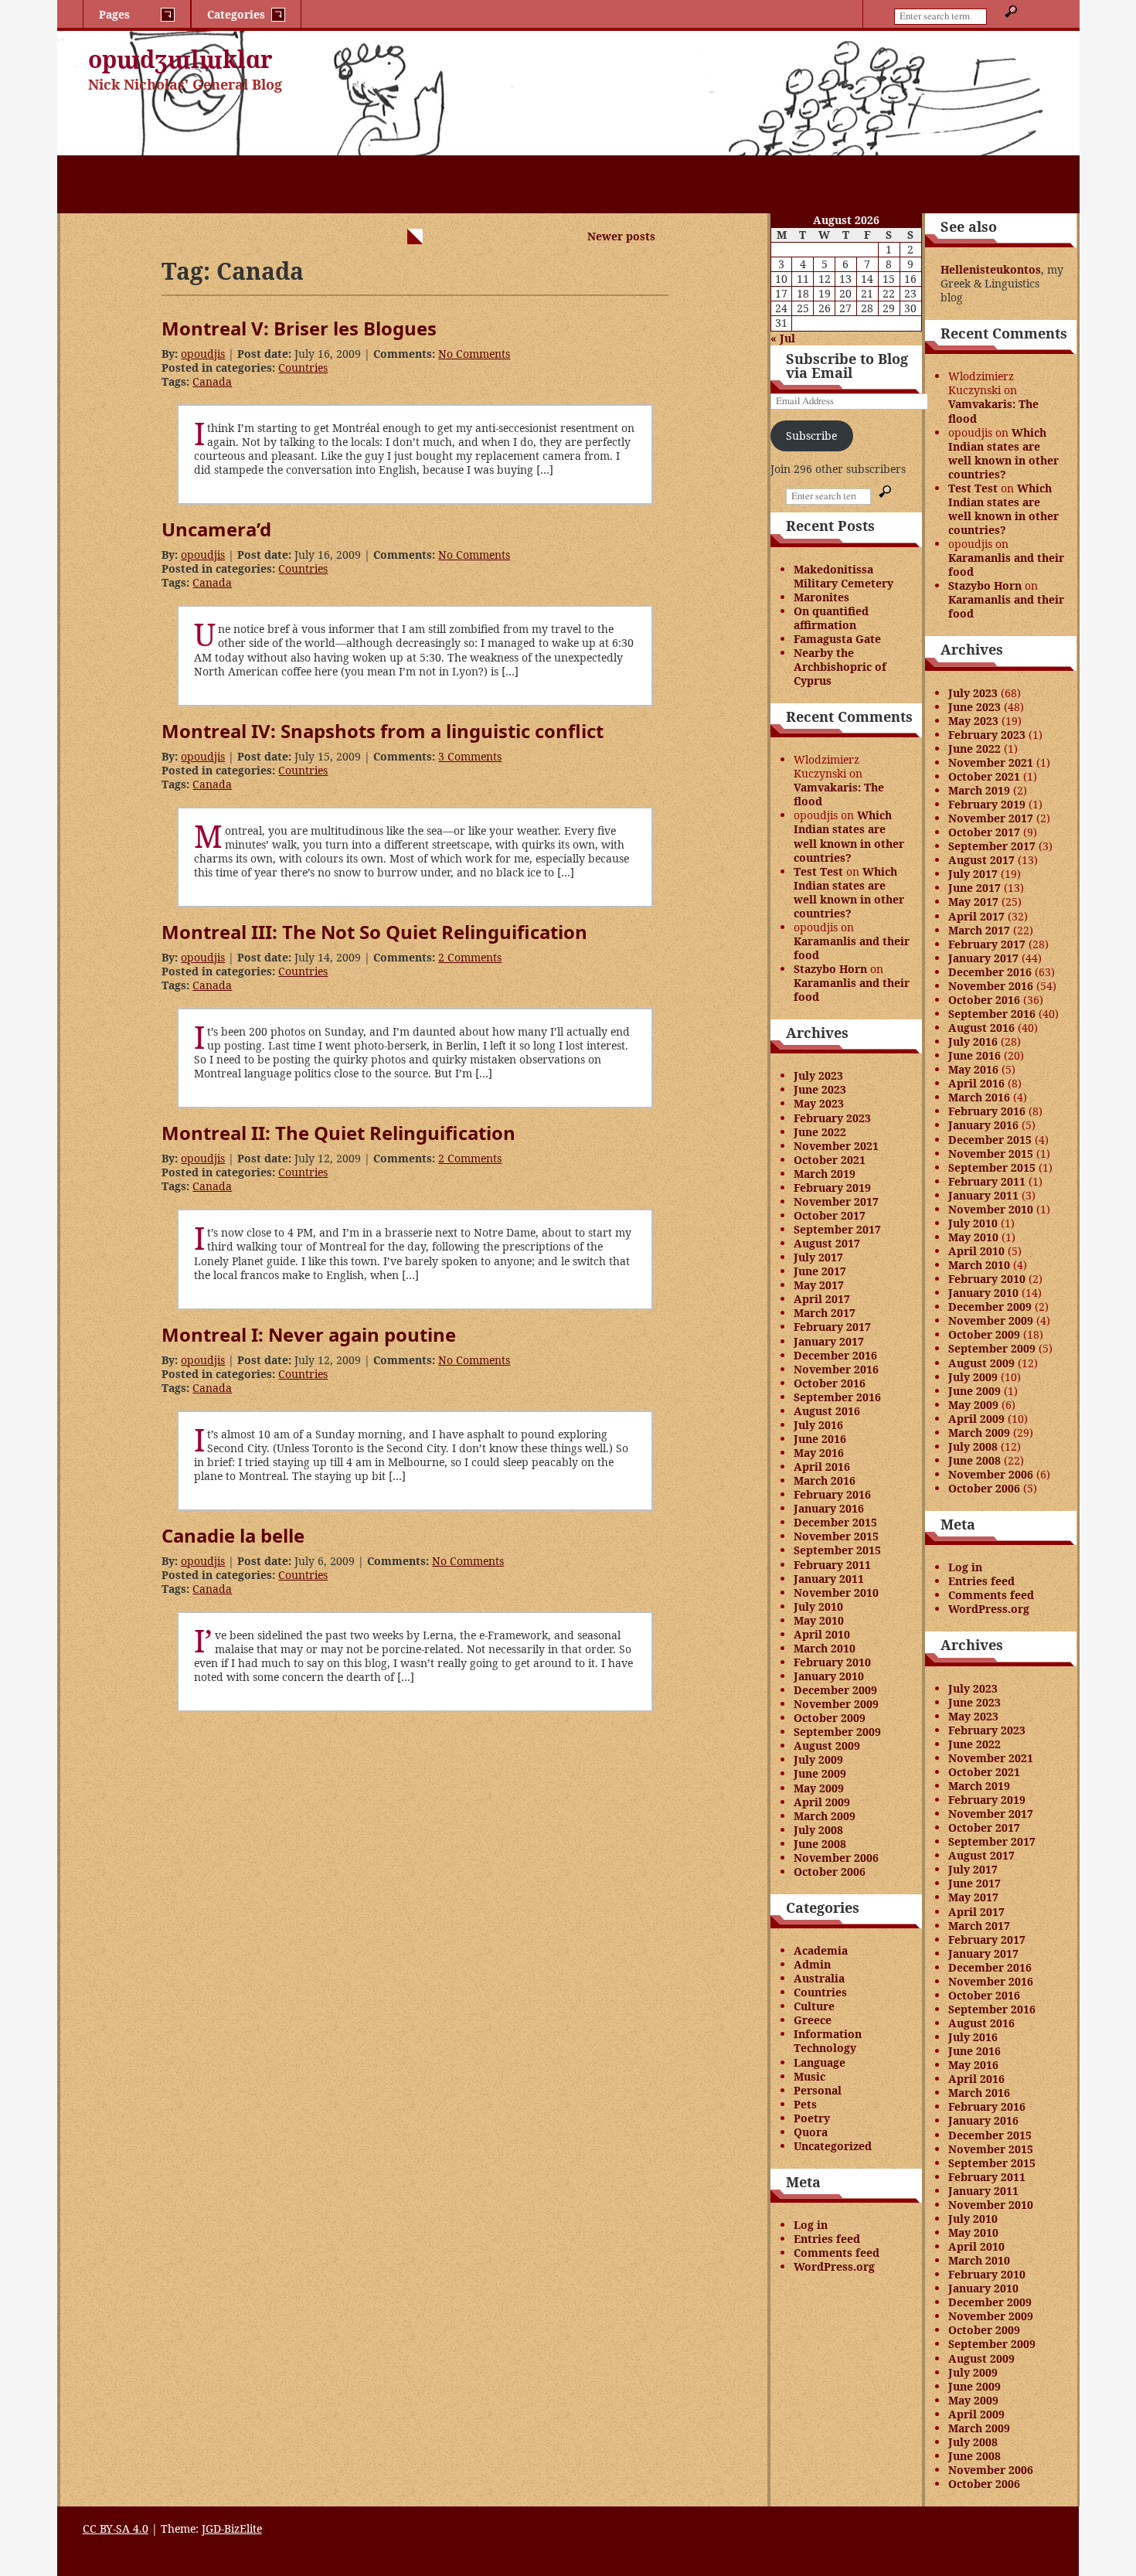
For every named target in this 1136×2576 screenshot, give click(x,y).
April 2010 (822, 1634)
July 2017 (818, 1257)
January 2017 (829, 1341)
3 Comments (470, 756)
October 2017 (830, 1215)
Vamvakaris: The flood (839, 794)
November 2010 (836, 1593)
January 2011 (829, 1579)
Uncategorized (833, 2146)
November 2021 (836, 1146)
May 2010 (819, 1620)
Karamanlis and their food (852, 948)
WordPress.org (834, 2266)
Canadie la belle (233, 1535)
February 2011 (832, 1565)
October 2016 (830, 1383)
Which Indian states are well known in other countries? (849, 836)
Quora (811, 2132)
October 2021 (830, 1160)
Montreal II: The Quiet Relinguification (338, 1133)
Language (820, 2062)
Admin (812, 1964)
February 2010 (832, 1662)
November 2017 (836, 1201)
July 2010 (818, 1606)
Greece (813, 2020)
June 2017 (820, 1271)
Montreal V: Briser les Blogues (299, 328)
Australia (819, 1978)
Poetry (812, 2118)
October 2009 (830, 1718)
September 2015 (837, 1550)
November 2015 (836, 1536)
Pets (805, 2104)
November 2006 (836, 1858)
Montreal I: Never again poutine (309, 1334)
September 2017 (837, 1229)
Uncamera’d (216, 529)
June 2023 (820, 1089)
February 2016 (832, 1494)
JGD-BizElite (232, 2528)
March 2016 (825, 1480)
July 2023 (818, 1075)
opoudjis (203, 354)
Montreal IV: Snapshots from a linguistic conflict (383, 731)
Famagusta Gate (837, 639)
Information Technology (828, 2041)
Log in (811, 2225)
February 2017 (832, 1327)
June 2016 (820, 1439)
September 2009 (837, 1732)
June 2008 (820, 1844)
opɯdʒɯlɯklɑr (180, 59)
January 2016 (829, 1508)
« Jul (783, 338)
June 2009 (820, 1773)
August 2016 (827, 1411)
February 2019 (832, 1188)
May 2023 (819, 1103)
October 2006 (830, 1872)
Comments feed (837, 2253)
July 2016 (818, 1425)
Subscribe (811, 436)
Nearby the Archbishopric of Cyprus (840, 667)
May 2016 (819, 1453)
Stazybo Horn (830, 969)
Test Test (818, 871)
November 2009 (836, 1704)
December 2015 (835, 1522)
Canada (212, 381)
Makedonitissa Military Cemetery (843, 576)
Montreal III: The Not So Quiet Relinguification (374, 932)
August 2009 (827, 1746)
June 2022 (820, 1132)
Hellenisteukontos (991, 269)
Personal (818, 2090)
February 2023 (832, 1118)
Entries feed (827, 2239)
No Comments (474, 354)
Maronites (821, 597)
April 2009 (822, 1802)
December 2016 (835, 1355)
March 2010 (825, 1648)
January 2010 (829, 1676)
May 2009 (819, 1788)
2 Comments (470, 957)
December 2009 (835, 1690)
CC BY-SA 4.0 (116, 2528)
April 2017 (822, 1299)
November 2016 (836, 1369)
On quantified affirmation (831, 618)
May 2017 (819, 1285)
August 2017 (827, 1243)
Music (809, 2076)
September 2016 (837, 1397)
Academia (821, 1950)
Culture (814, 2006)
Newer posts (621, 236)
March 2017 (825, 1313)
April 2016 (822, 1467)
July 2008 (818, 1830)
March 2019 (825, 1174)
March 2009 (825, 1816)
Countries (303, 368)
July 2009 (818, 1759)
